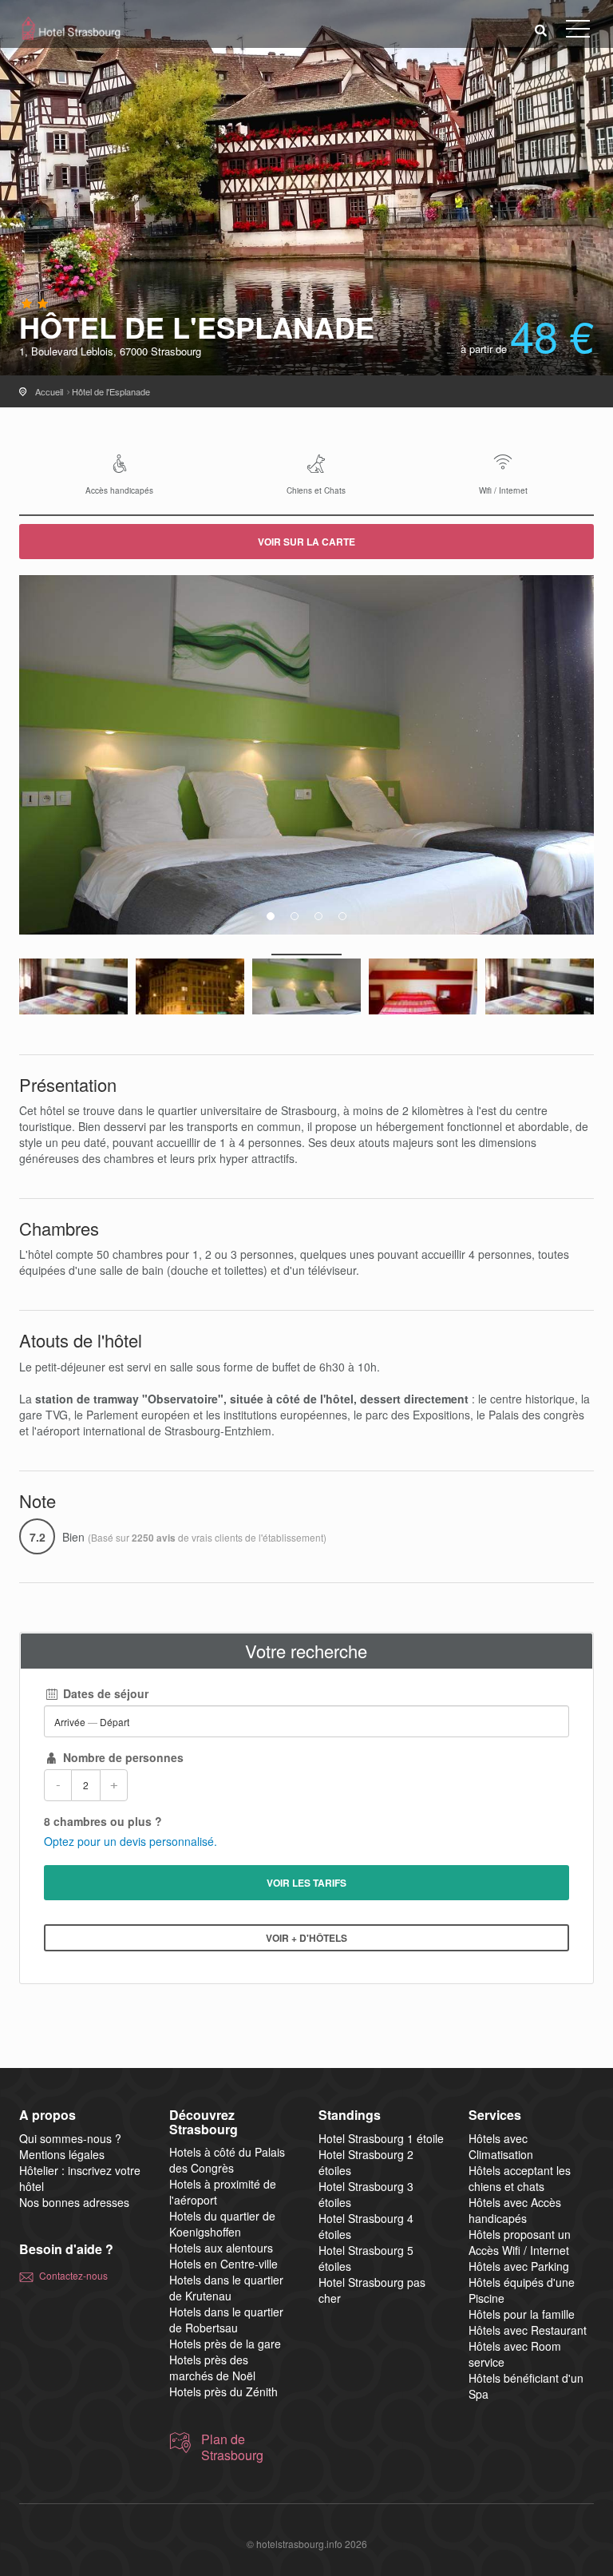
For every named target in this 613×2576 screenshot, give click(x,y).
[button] (541, 29)
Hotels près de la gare (225, 2344)
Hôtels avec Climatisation (501, 2146)
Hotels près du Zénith (223, 2391)
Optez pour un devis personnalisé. (131, 1841)
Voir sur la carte (306, 542)
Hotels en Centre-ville (223, 2264)
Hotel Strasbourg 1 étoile (381, 2138)
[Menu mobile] (578, 32)
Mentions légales (62, 2154)
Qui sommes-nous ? (70, 2138)
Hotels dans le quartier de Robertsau (226, 2320)
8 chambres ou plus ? (103, 1821)
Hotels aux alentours (221, 2248)
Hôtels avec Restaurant (528, 2330)
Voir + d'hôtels (306, 1938)
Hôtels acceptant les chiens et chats (520, 2178)
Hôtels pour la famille (522, 2314)
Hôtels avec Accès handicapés (515, 2210)
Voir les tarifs (306, 1883)
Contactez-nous (73, 2275)
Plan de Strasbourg (232, 2447)
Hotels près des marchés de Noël (212, 2368)
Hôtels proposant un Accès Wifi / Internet (520, 2242)
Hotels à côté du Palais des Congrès (227, 2160)
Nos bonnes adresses (74, 2202)
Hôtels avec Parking (519, 2266)
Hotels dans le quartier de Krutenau (226, 2288)
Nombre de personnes (122, 1757)
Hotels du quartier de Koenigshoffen (222, 2224)
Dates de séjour (104, 1693)
